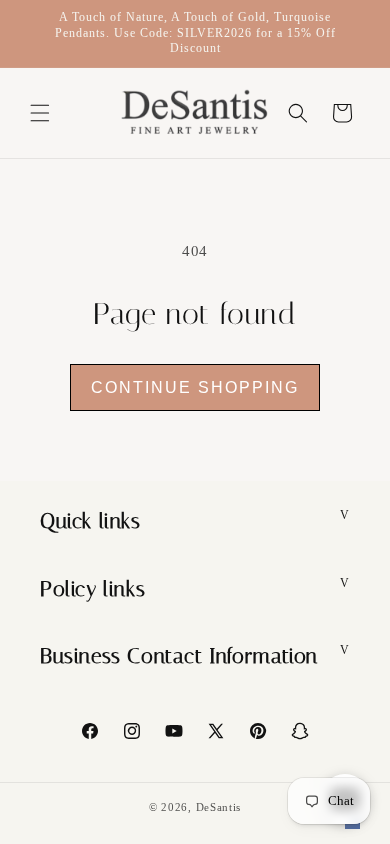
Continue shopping (195, 387)
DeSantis (219, 807)
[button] (40, 113)
